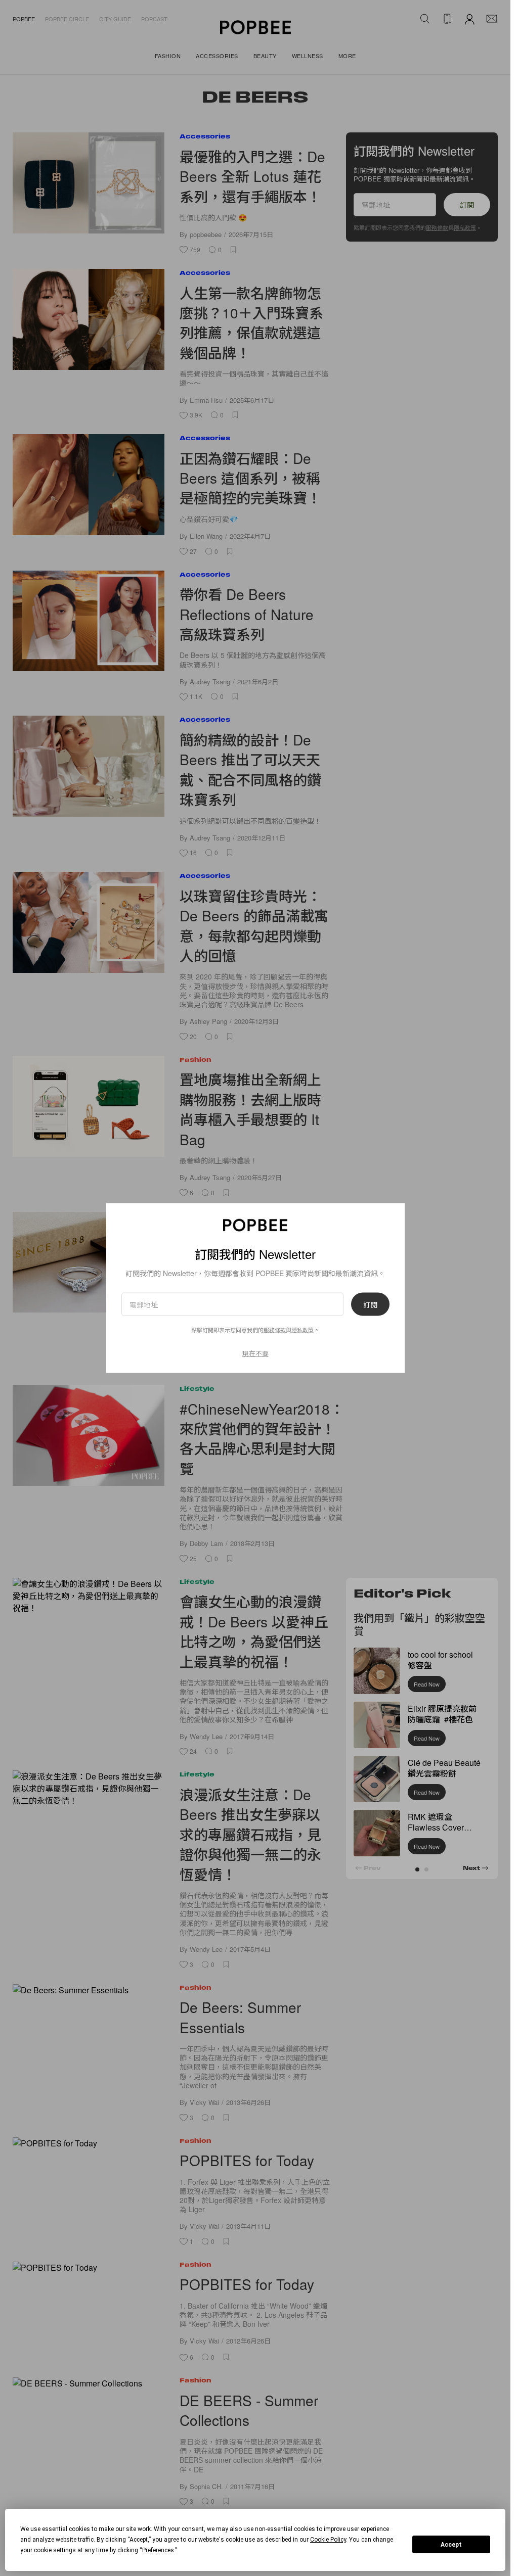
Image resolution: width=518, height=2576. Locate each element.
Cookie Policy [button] (328, 2540)
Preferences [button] (158, 2550)
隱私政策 (303, 1329)
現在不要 (255, 1353)
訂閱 (370, 1304)
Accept (451, 2545)
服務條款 (275, 1329)
